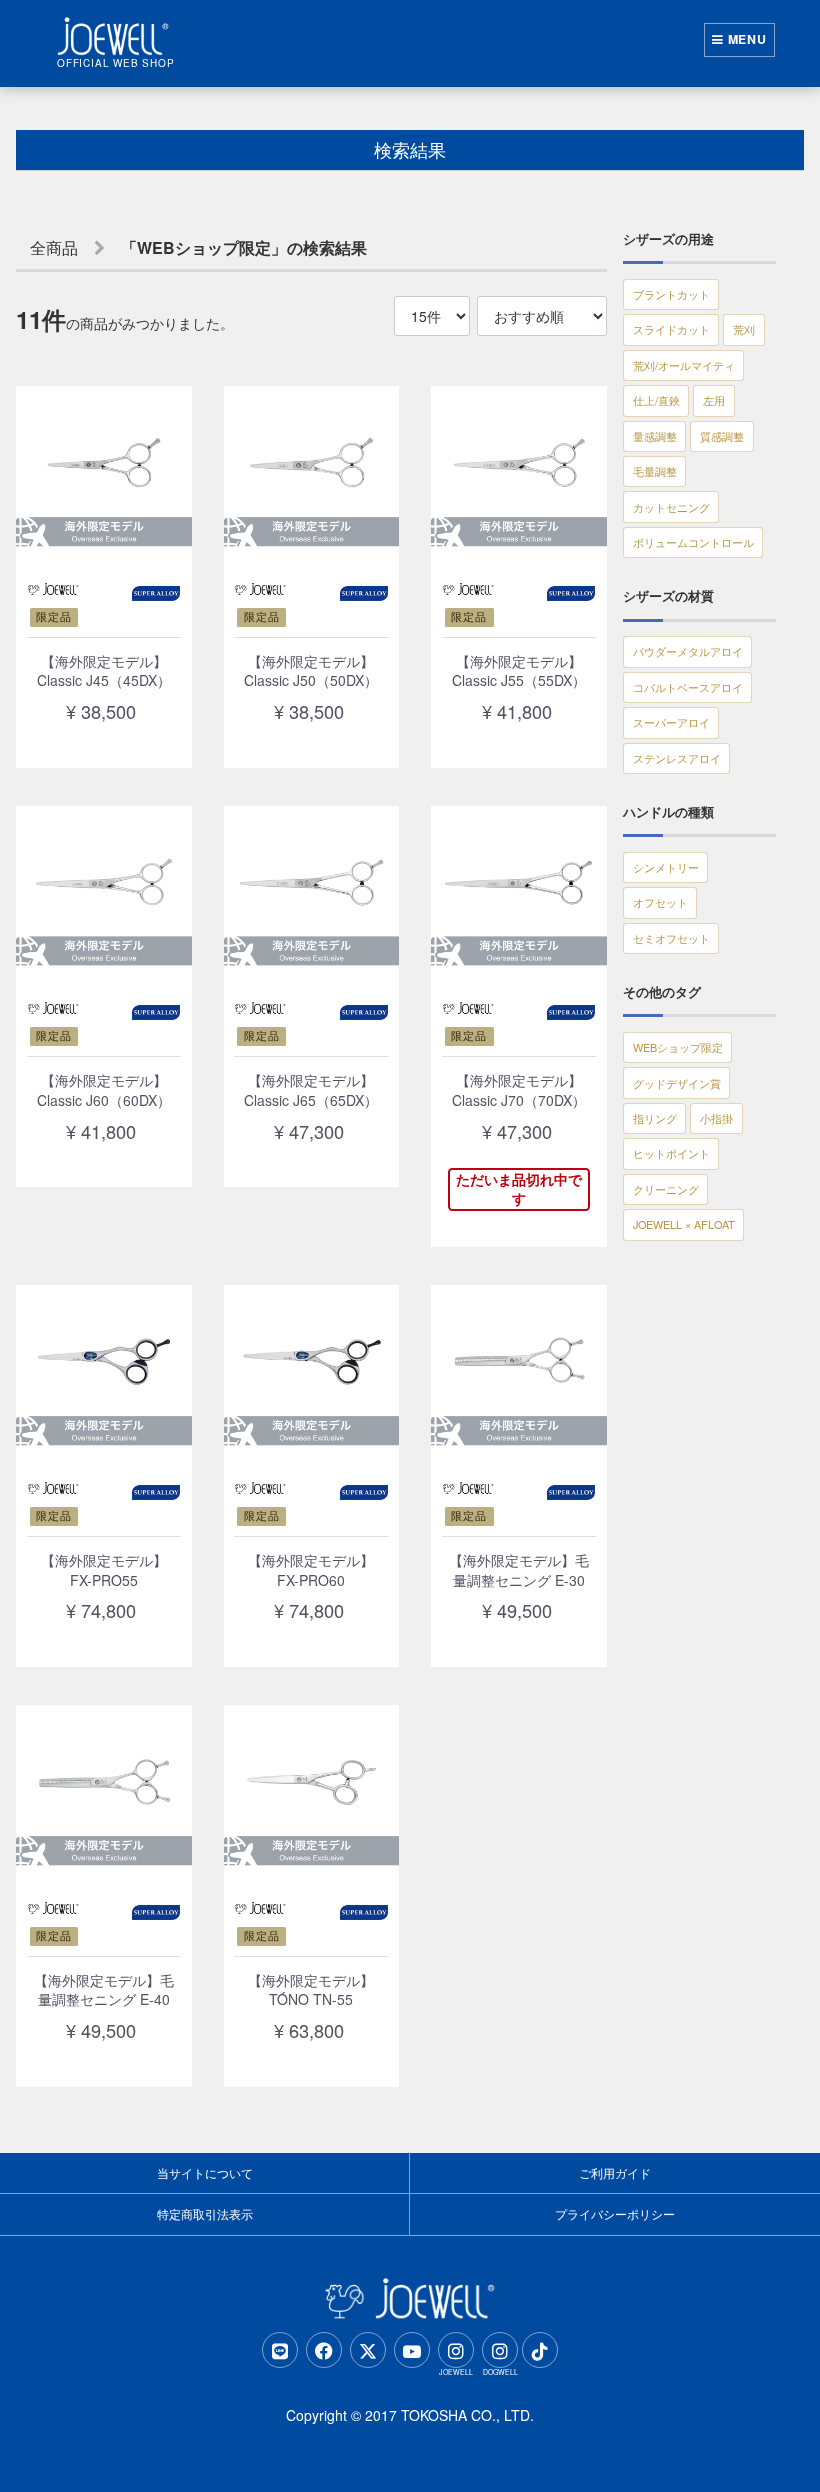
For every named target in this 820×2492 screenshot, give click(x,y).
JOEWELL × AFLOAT (684, 1224)
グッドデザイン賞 (677, 1083)
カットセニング (671, 507)
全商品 (54, 248)
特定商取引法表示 (205, 2213)
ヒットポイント (671, 1153)
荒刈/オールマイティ (684, 365)
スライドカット (671, 329)
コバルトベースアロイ (688, 687)
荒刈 (744, 329)
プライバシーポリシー (615, 2213)
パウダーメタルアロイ (688, 651)
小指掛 (716, 1118)
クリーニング (666, 1189)
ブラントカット (671, 294)
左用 (714, 400)
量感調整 (655, 436)
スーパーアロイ (671, 722)
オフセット (660, 902)
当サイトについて (205, 2172)
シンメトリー (666, 867)
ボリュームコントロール (693, 542)
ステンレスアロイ (677, 758)
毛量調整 (655, 471)
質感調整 (722, 436)
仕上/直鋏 (656, 400)
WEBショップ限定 (678, 1047)
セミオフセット (671, 938)
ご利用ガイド (615, 2172)
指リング (655, 1118)
